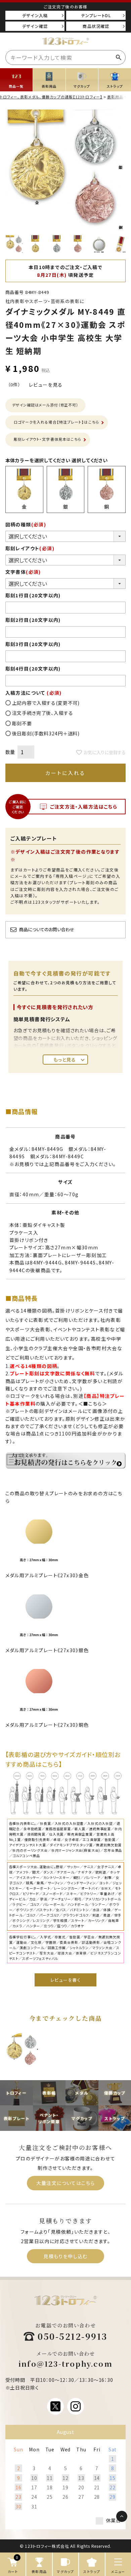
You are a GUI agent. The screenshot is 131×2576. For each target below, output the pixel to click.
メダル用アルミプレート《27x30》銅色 (47, 1725)
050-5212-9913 (73, 2336)
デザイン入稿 (35, 15)
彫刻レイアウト (30, 548)
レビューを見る (46, 385)
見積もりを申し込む (65, 2256)
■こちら (93, 1404)
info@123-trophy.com (65, 2364)
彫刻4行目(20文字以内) (33, 669)
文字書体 (23, 572)
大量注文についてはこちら (66, 2183)
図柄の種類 (26, 524)
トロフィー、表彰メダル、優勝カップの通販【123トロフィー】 (51, 97)
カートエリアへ (106, 2539)
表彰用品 (115, 97)
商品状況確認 (96, 26)
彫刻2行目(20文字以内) (33, 620)
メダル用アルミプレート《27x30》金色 (47, 1575)
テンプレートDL (96, 15)
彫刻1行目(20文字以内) (33, 595)
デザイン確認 (35, 26)
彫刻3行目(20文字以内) (33, 644)
